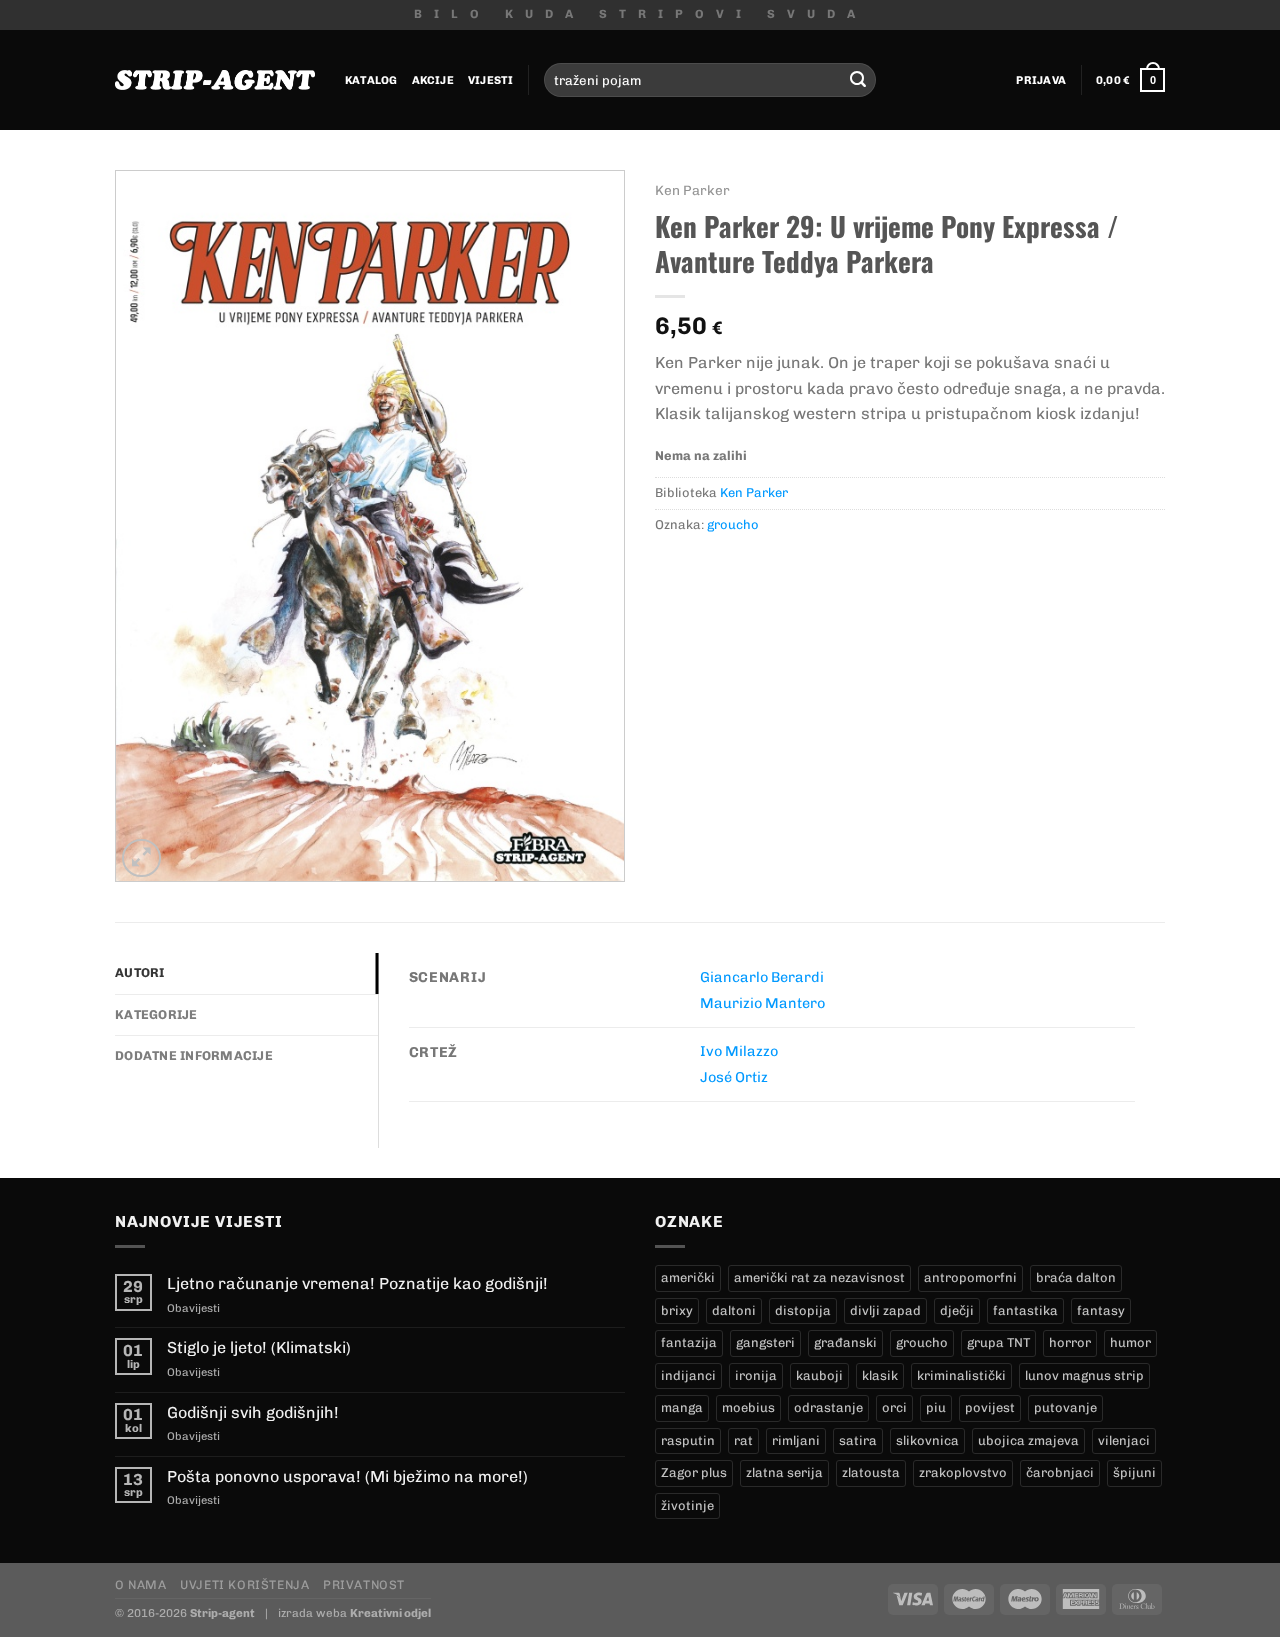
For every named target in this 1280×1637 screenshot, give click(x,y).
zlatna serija (784, 1472)
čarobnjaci (1060, 1472)
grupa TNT (998, 1342)
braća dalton (1076, 1277)
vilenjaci (1124, 1440)
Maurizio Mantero (762, 1003)
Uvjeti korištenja (244, 1584)
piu (936, 1407)
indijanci (688, 1375)
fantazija (689, 1342)
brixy (677, 1310)
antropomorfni (970, 1277)
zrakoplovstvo (963, 1472)
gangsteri (765, 1342)
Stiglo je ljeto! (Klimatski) (259, 1347)
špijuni (1134, 1472)
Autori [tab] (140, 972)
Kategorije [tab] (156, 1014)
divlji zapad (885, 1310)
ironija (756, 1375)
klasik (880, 1375)
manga (682, 1407)
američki (688, 1277)
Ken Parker (692, 190)
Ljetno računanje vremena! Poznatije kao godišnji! (357, 1283)
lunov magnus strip (1084, 1375)
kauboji (819, 1375)
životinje (687, 1505)
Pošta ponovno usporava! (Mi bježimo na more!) (347, 1476)
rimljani (796, 1440)
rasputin (688, 1440)
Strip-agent (222, 1613)
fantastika (1025, 1310)
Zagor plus (694, 1472)
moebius (748, 1407)
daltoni (734, 1310)
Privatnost (364, 1584)
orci (894, 1407)
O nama (141, 1584)
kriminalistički (961, 1375)
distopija (803, 1310)
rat (743, 1440)
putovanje (1065, 1407)
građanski (845, 1342)
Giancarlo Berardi (762, 977)
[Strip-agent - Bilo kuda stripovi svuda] (215, 80)
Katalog (371, 80)
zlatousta (871, 1472)
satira (858, 1440)
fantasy (1101, 1310)
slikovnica (927, 1440)
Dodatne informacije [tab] (194, 1055)
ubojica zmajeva (1028, 1440)
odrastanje (828, 1407)
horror (1070, 1342)
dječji (957, 1310)
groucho (733, 524)
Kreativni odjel (390, 1613)
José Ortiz (734, 1077)
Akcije (433, 80)
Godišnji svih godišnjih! (253, 1412)
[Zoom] (141, 858)
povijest (990, 1407)
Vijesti (491, 80)
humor (1130, 1342)
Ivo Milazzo (739, 1051)
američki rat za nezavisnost (819, 1277)
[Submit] (858, 80)
